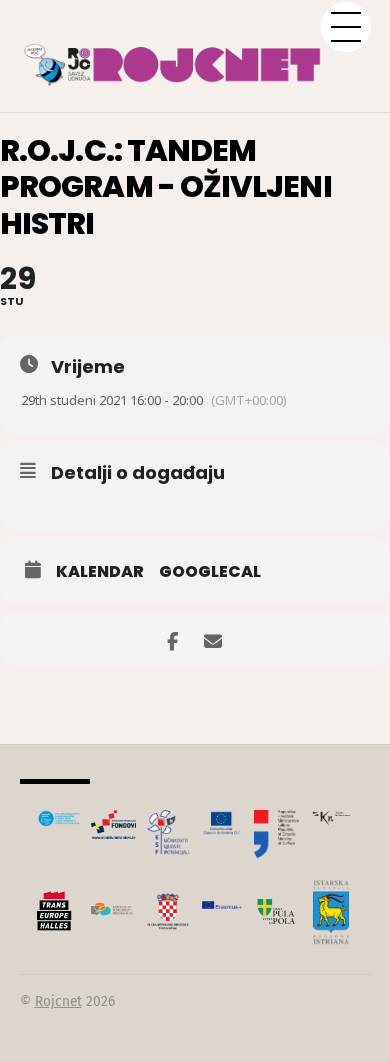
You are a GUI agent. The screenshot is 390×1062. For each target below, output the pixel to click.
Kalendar (100, 572)
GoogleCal (210, 572)
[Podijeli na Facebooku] (172, 638)
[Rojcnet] (195, 54)
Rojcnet (58, 1001)
